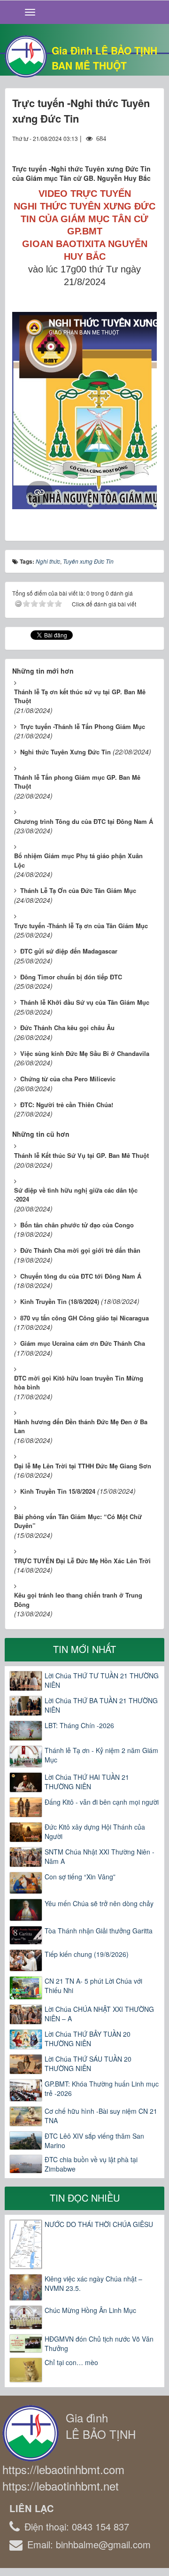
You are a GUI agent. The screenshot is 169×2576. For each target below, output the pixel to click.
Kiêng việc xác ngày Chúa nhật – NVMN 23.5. (93, 2283)
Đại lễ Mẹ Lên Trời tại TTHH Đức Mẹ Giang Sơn (83, 1466)
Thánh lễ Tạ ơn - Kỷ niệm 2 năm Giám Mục (101, 1755)
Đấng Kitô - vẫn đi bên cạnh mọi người (102, 1802)
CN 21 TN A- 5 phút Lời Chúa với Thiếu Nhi (93, 1986)
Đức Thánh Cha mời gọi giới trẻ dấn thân (80, 1250)
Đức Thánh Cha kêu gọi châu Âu (67, 1028)
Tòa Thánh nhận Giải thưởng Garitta (99, 1931)
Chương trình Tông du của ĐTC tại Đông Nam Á (84, 821)
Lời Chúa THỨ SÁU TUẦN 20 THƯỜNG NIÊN (88, 2064)
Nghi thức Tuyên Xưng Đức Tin (65, 752)
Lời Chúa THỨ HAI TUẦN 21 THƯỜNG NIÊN (87, 1782)
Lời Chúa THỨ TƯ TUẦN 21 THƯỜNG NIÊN (102, 1680)
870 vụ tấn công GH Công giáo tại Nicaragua (84, 1318)
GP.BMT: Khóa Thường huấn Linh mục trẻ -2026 (102, 2088)
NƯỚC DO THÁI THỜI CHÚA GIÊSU (99, 2224)
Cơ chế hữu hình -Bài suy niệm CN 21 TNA (101, 2116)
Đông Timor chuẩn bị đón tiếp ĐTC (71, 977)
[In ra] (133, 147)
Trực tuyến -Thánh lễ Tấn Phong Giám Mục (83, 726)
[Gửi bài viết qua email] (115, 147)
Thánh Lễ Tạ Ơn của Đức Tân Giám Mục (78, 890)
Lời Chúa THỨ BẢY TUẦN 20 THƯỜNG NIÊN (88, 2039)
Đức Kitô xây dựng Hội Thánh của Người (95, 1831)
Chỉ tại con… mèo (71, 2362)
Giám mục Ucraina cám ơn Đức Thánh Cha (83, 1343)
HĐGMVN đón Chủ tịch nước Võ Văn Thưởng (99, 2343)
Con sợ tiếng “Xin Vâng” (80, 1877)
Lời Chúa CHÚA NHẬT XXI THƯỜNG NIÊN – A (99, 2014)
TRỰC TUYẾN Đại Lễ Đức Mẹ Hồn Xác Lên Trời (82, 1561)
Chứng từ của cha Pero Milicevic (68, 1079)
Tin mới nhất (84, 1649)
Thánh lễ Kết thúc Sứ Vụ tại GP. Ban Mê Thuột (81, 1155)
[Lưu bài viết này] (150, 147)
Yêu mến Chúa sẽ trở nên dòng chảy (99, 1903)
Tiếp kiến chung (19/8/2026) (87, 1954)
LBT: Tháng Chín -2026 (79, 1725)
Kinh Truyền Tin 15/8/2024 (58, 1491)
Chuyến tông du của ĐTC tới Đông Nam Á (81, 1276)
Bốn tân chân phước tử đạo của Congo (77, 1225)
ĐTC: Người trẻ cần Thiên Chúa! (67, 1105)
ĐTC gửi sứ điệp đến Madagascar (69, 951)
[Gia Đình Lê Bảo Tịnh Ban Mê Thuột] (26, 55)
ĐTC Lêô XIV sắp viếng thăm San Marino (94, 2141)
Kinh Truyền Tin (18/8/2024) (60, 1301)
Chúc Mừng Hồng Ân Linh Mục (90, 2310)
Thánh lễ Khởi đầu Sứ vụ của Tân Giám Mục (85, 1002)
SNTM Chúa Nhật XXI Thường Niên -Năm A (100, 1856)
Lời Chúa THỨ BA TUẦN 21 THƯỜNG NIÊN (101, 1705)
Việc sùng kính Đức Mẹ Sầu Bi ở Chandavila (85, 1053)
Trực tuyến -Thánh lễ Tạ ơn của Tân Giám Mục (81, 926)
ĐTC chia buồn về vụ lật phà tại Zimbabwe (91, 2164)
